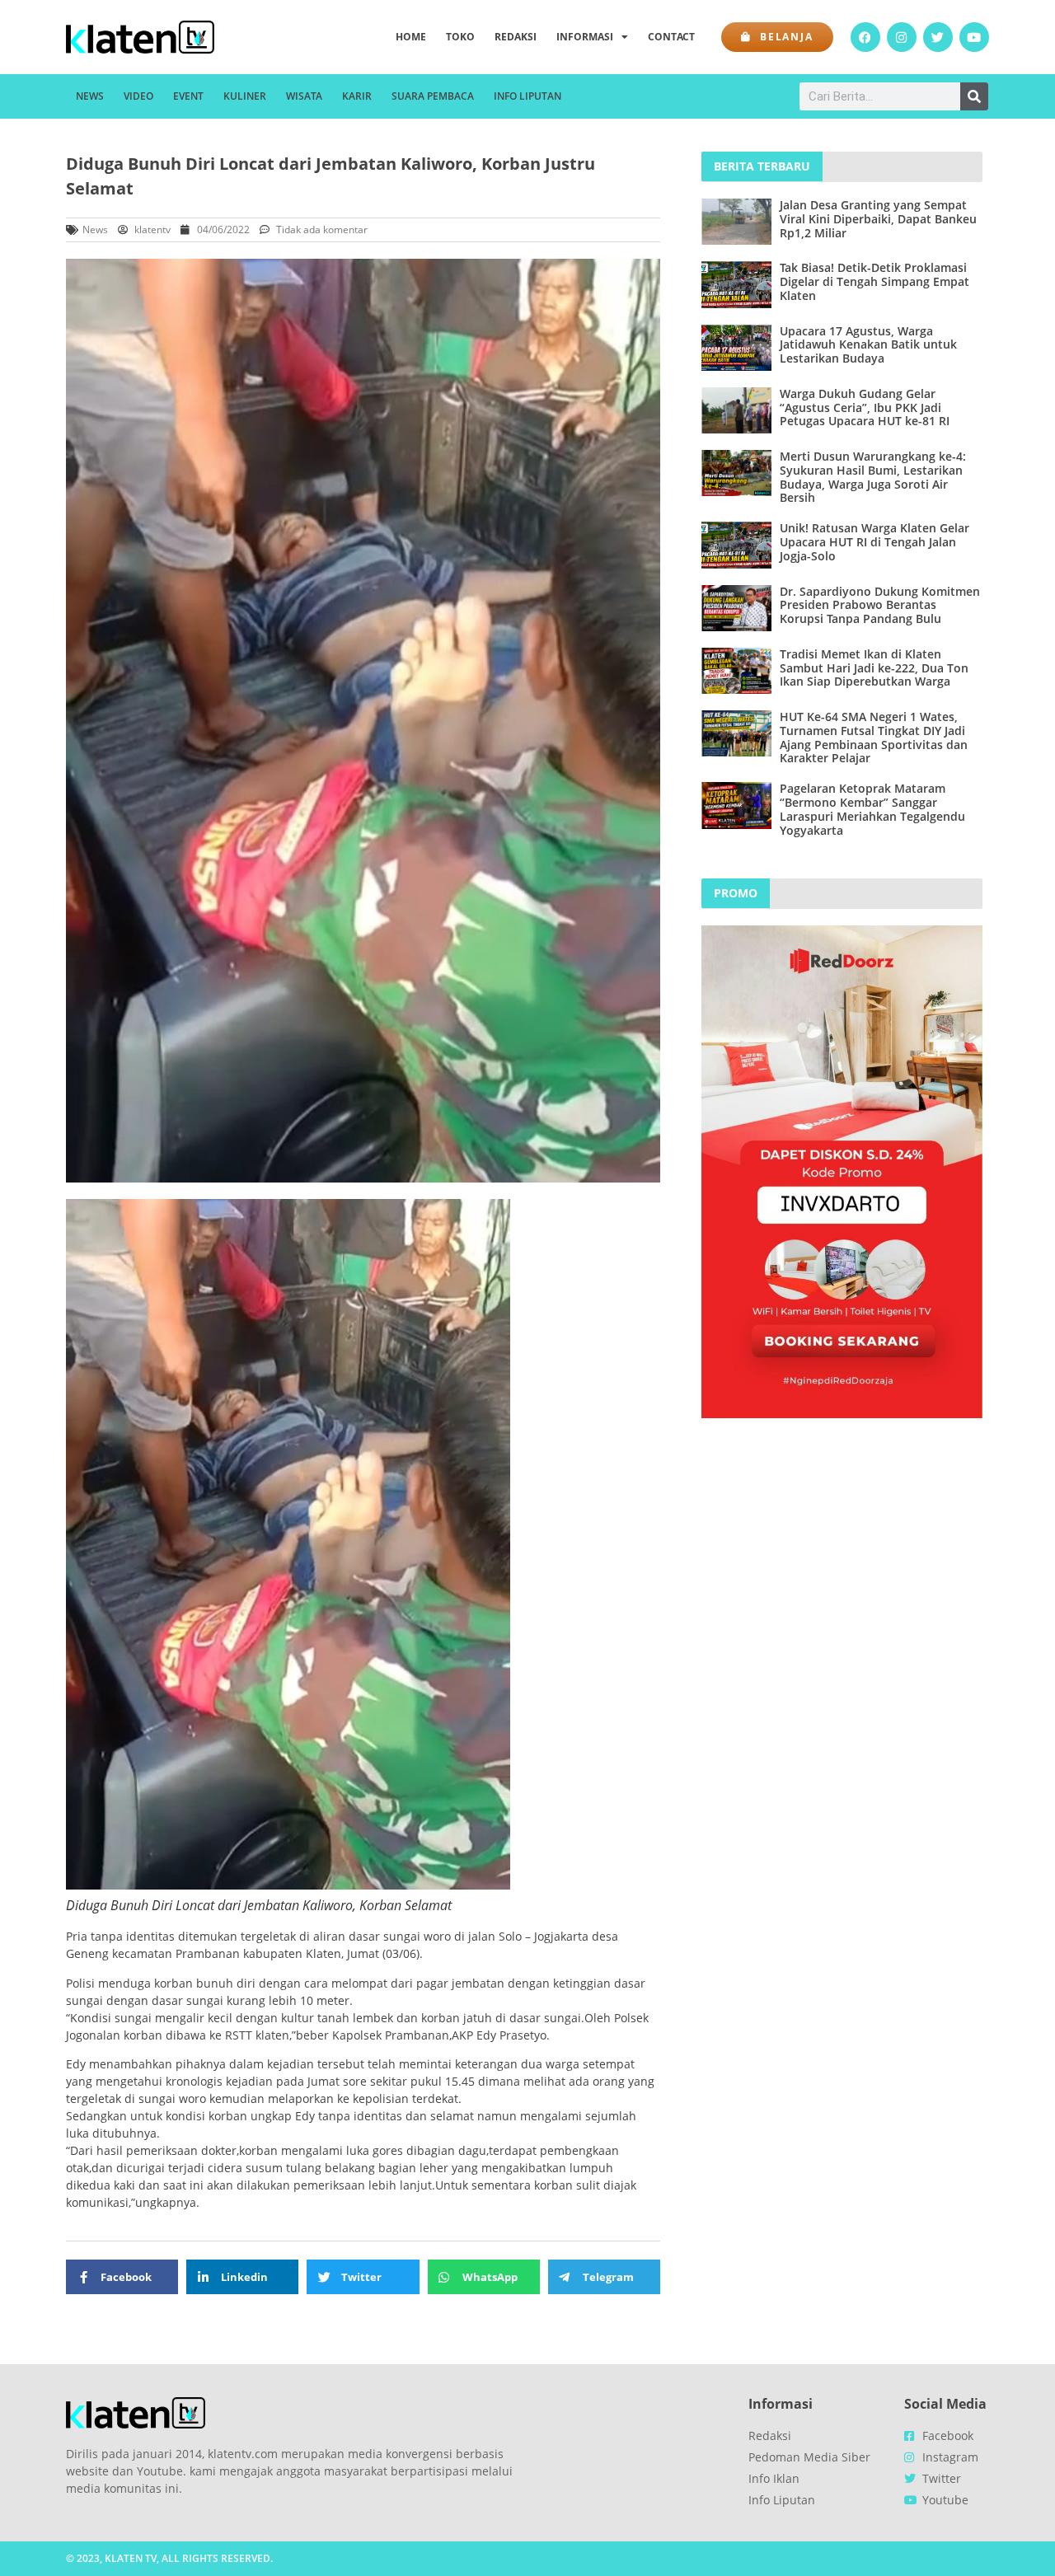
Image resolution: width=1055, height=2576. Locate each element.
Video (138, 96)
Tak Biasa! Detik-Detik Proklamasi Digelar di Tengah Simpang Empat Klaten (874, 281)
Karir (357, 96)
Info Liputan (527, 96)
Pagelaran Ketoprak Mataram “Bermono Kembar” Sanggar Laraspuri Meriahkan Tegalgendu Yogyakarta (872, 809)
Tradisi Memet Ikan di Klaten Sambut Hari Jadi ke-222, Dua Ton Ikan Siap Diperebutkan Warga (874, 668)
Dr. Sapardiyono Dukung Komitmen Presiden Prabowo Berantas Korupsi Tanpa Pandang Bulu (880, 605)
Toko (460, 37)
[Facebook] (865, 37)
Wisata (304, 96)
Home (411, 37)
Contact (671, 37)
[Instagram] (902, 37)
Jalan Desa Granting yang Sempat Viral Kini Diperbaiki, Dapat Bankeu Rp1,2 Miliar (878, 219)
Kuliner (245, 96)
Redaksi (516, 37)
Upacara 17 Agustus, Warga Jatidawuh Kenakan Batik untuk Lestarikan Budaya (868, 345)
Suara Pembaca (433, 96)
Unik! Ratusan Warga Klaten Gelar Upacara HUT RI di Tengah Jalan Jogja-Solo (874, 542)
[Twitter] (938, 37)
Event (188, 96)
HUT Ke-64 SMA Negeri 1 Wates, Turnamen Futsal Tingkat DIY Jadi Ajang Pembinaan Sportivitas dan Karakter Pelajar (874, 737)
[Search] (974, 96)
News (90, 96)
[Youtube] (974, 37)
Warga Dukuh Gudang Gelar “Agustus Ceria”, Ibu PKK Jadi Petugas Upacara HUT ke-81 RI (865, 407)
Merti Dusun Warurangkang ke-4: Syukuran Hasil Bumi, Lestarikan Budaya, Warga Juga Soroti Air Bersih (873, 477)
